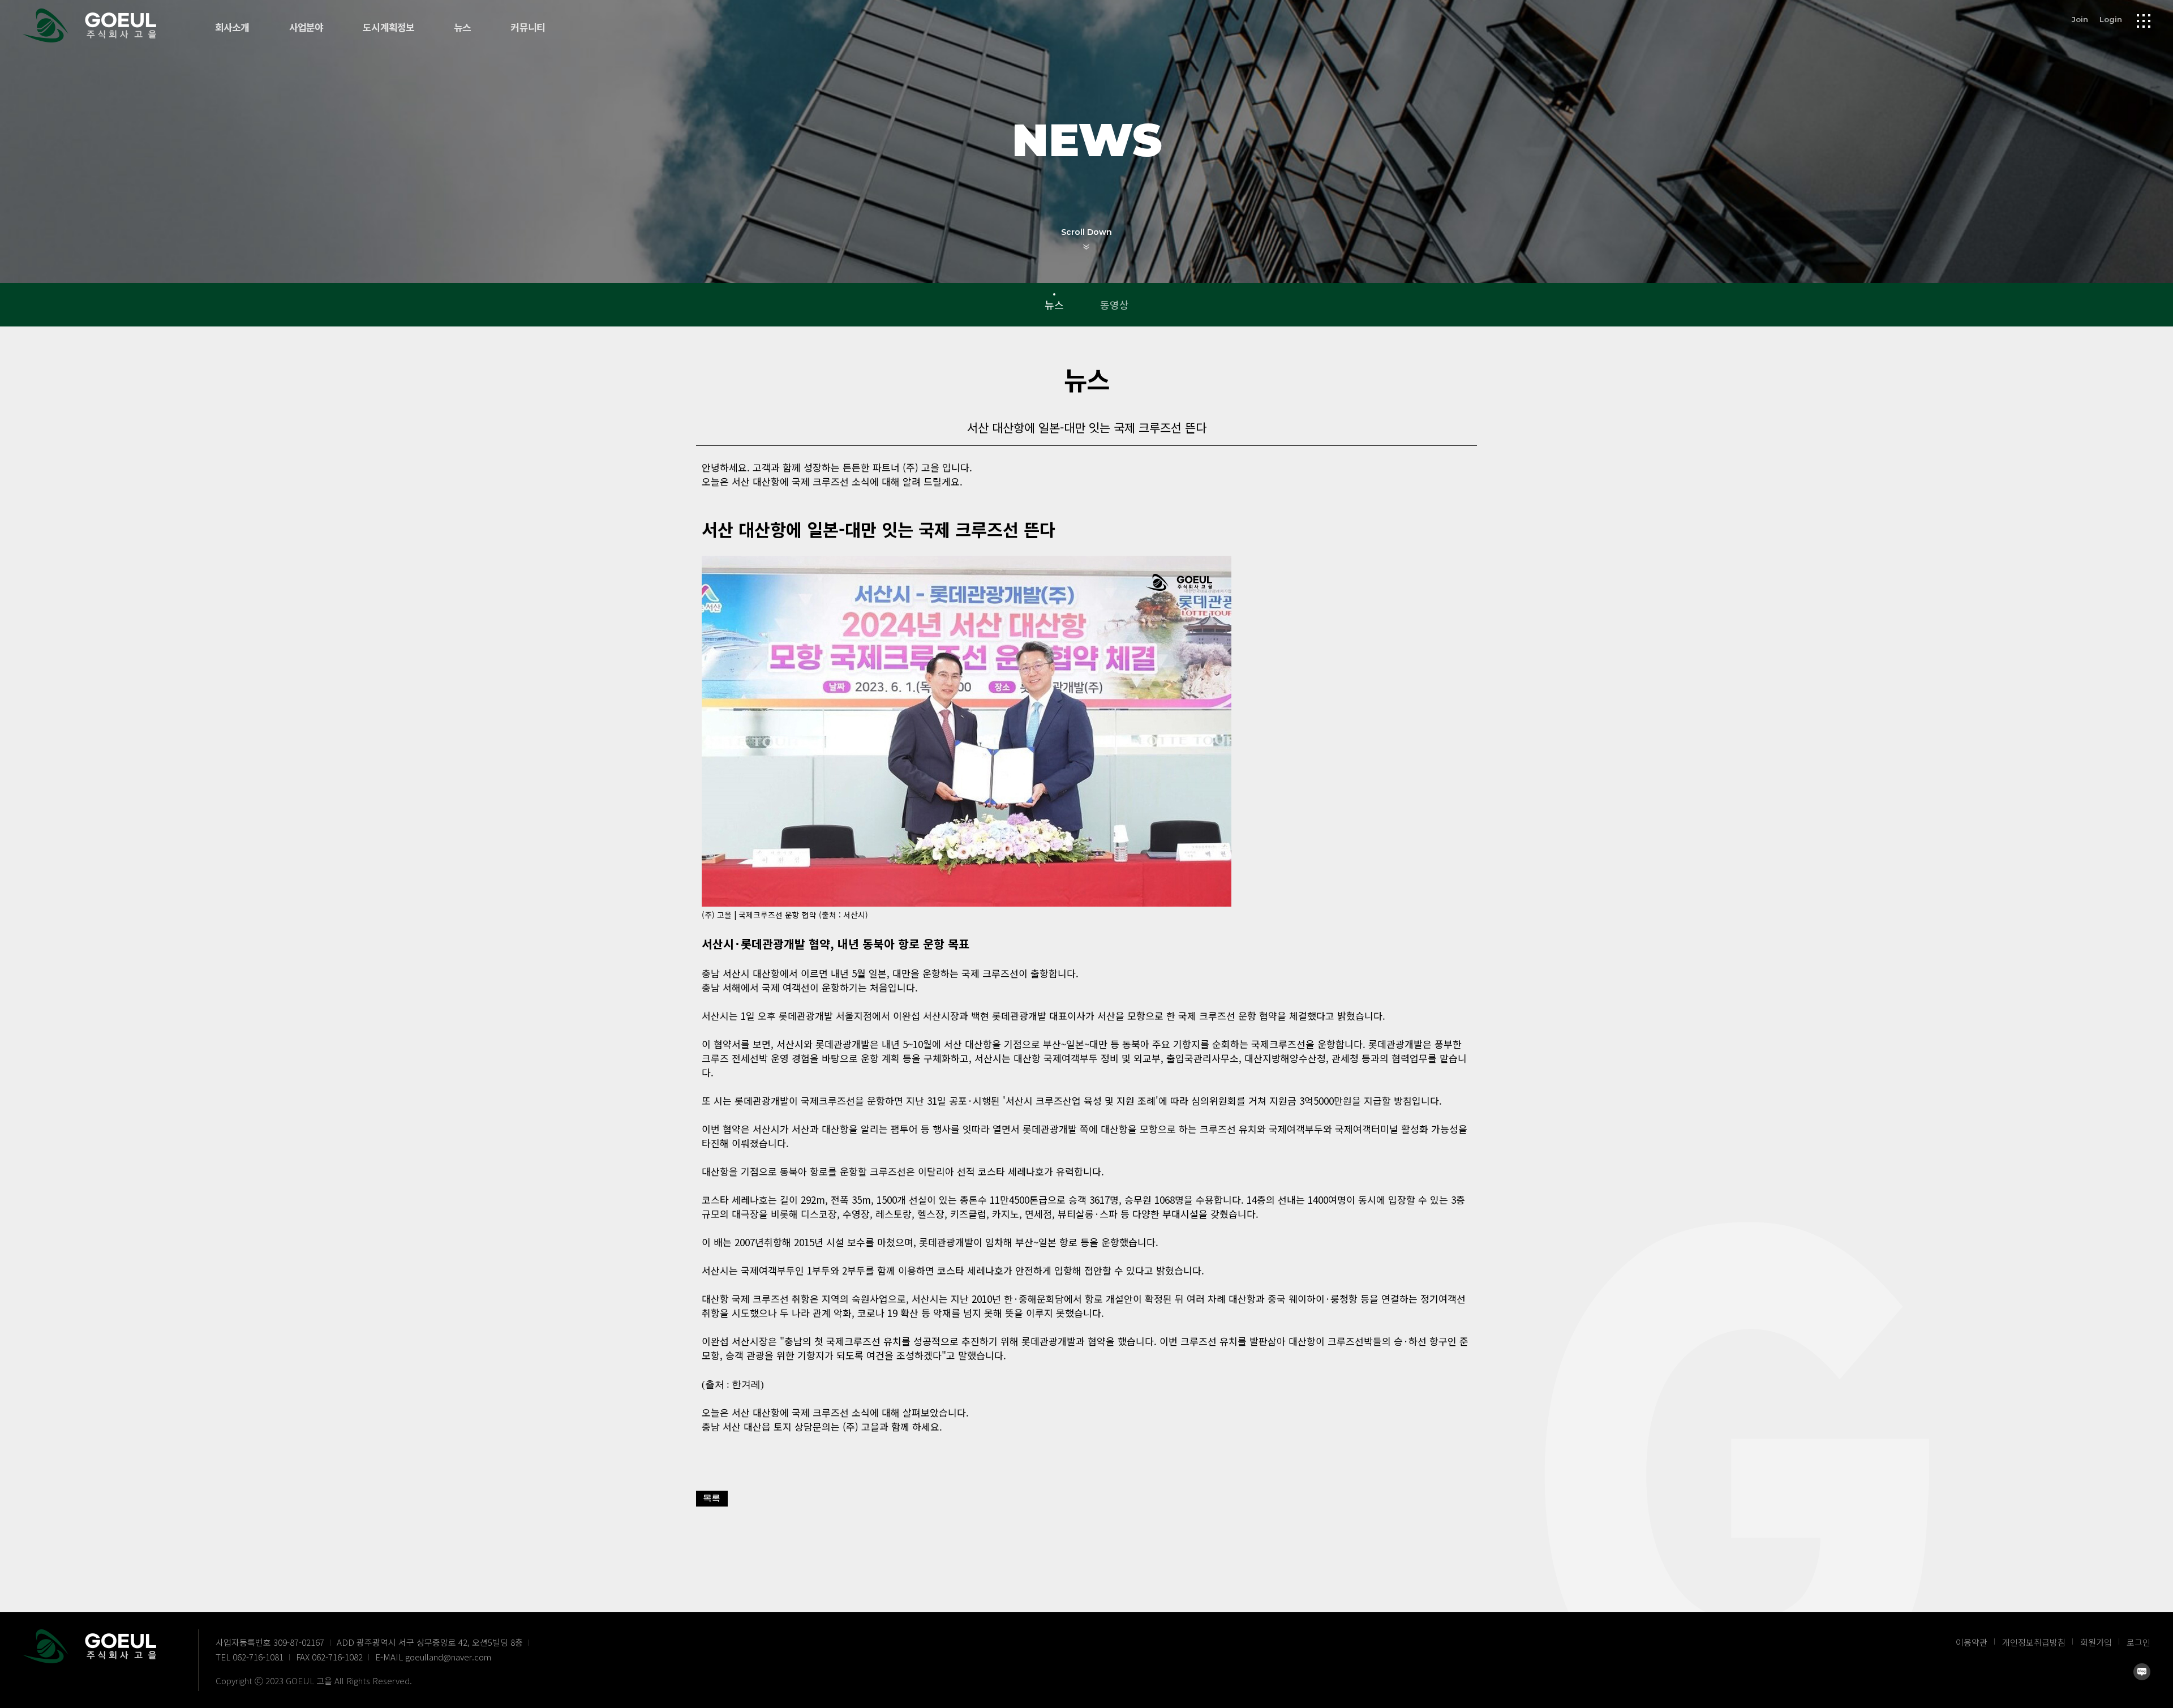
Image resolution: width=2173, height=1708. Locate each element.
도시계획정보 (388, 28)
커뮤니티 (528, 28)
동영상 (1115, 304)
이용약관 (1972, 1642)
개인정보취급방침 (2034, 1642)
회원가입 (2096, 1642)
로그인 (2138, 1642)
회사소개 (232, 28)
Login (2111, 19)
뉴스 (462, 28)
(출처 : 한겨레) (733, 1385)
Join (2080, 19)
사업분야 (306, 28)
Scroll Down (1086, 232)
